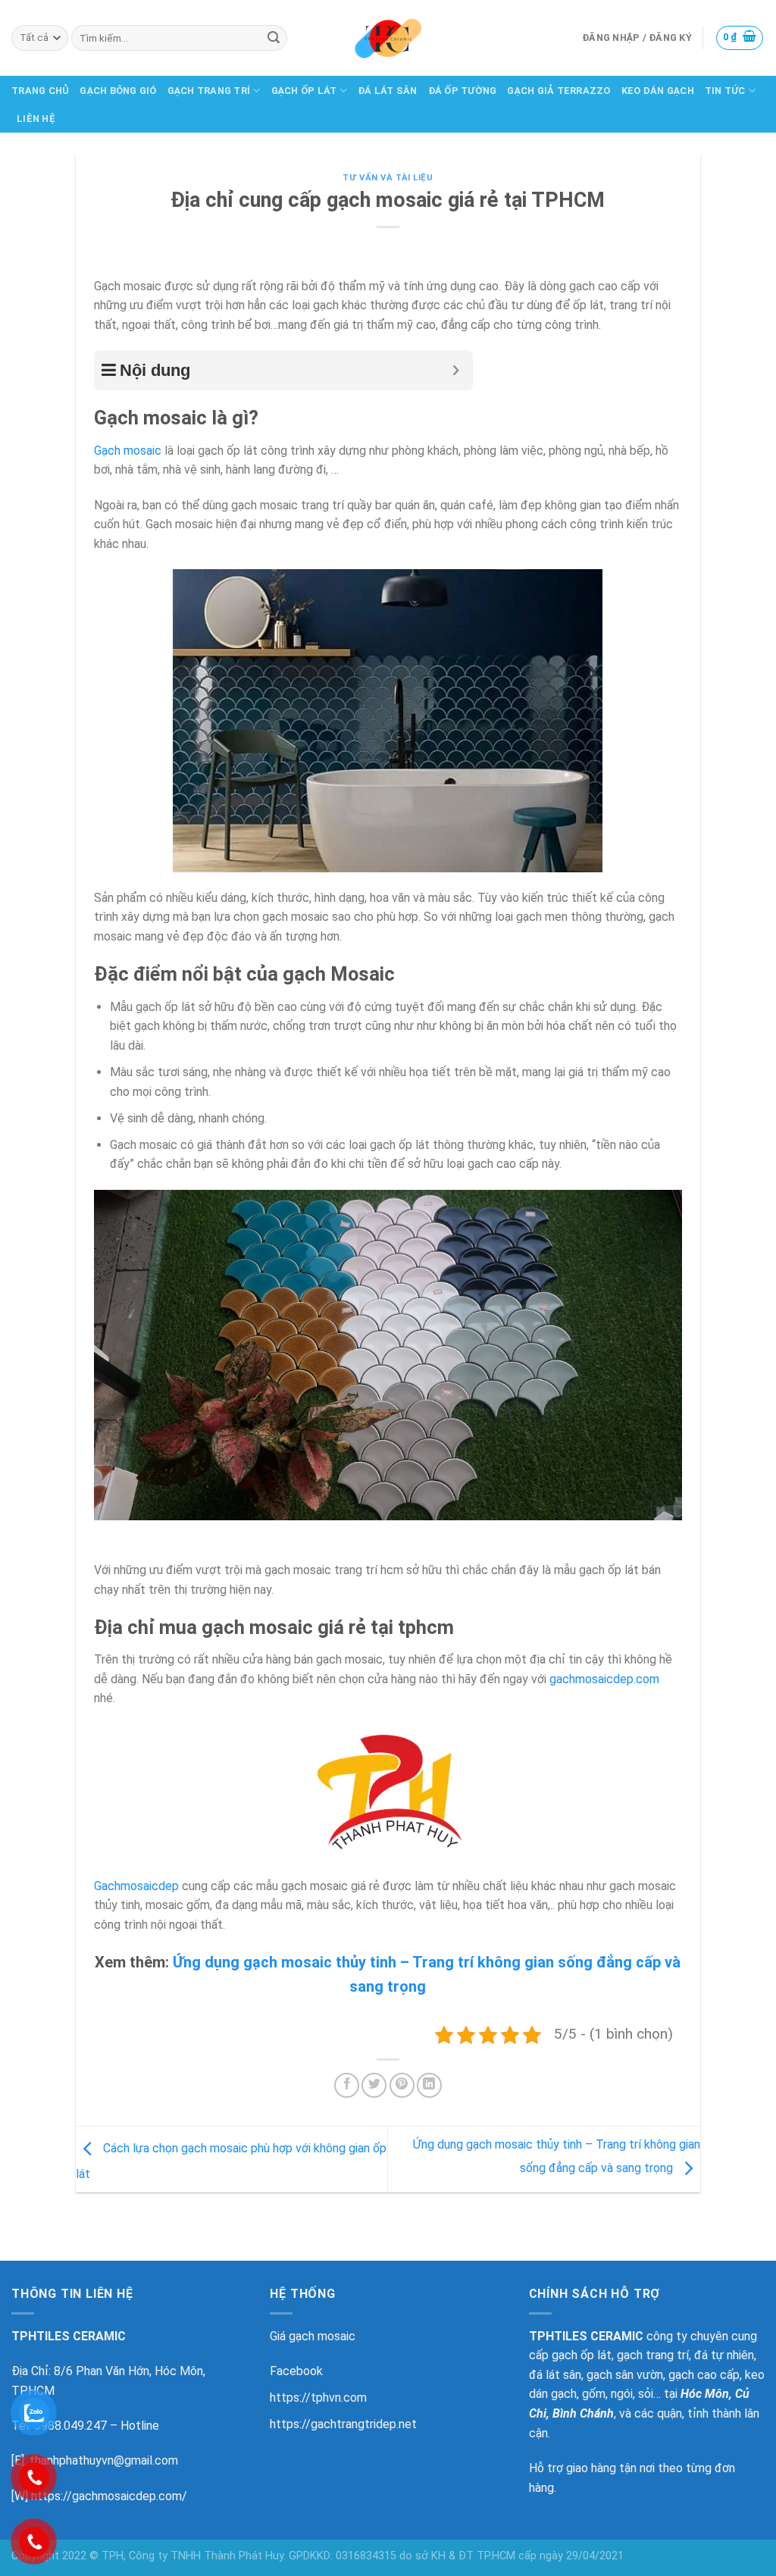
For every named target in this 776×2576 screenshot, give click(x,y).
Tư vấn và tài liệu (388, 178)
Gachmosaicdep (136, 1886)
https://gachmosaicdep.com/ (109, 2496)
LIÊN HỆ (36, 119)
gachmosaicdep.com (604, 1679)
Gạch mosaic (128, 451)
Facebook (296, 2371)
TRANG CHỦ (40, 91)
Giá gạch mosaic (313, 2336)
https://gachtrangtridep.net (343, 2424)
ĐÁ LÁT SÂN (388, 91)
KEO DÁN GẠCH (658, 91)
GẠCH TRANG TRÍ (209, 91)
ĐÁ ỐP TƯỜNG (463, 91)
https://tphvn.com (318, 2398)
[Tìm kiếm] (274, 38)
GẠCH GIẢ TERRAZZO (559, 91)
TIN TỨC (725, 91)
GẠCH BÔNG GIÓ (118, 91)
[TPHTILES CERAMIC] (388, 38)
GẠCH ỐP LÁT (304, 91)
